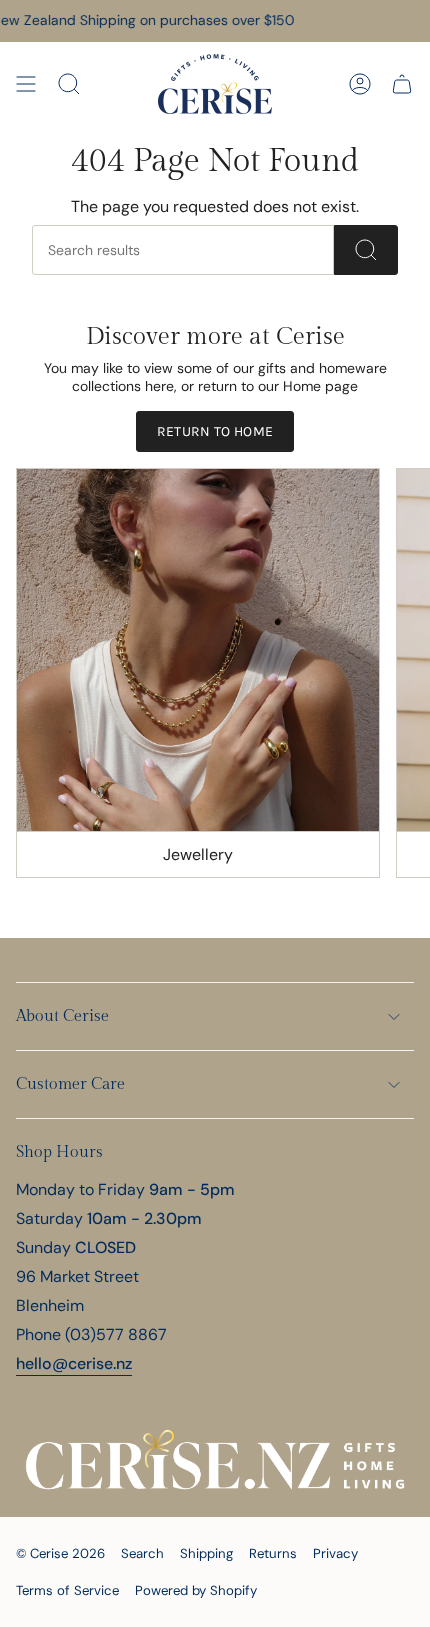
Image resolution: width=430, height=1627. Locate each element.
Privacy (335, 1553)
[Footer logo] (215, 1460)
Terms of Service (67, 1590)
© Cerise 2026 (60, 1553)
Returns (273, 1553)
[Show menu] (26, 84)
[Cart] (402, 84)
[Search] (366, 250)
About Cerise (62, 1016)
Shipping (206, 1553)
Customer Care (70, 1084)
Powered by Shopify (196, 1590)
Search (142, 1553)
